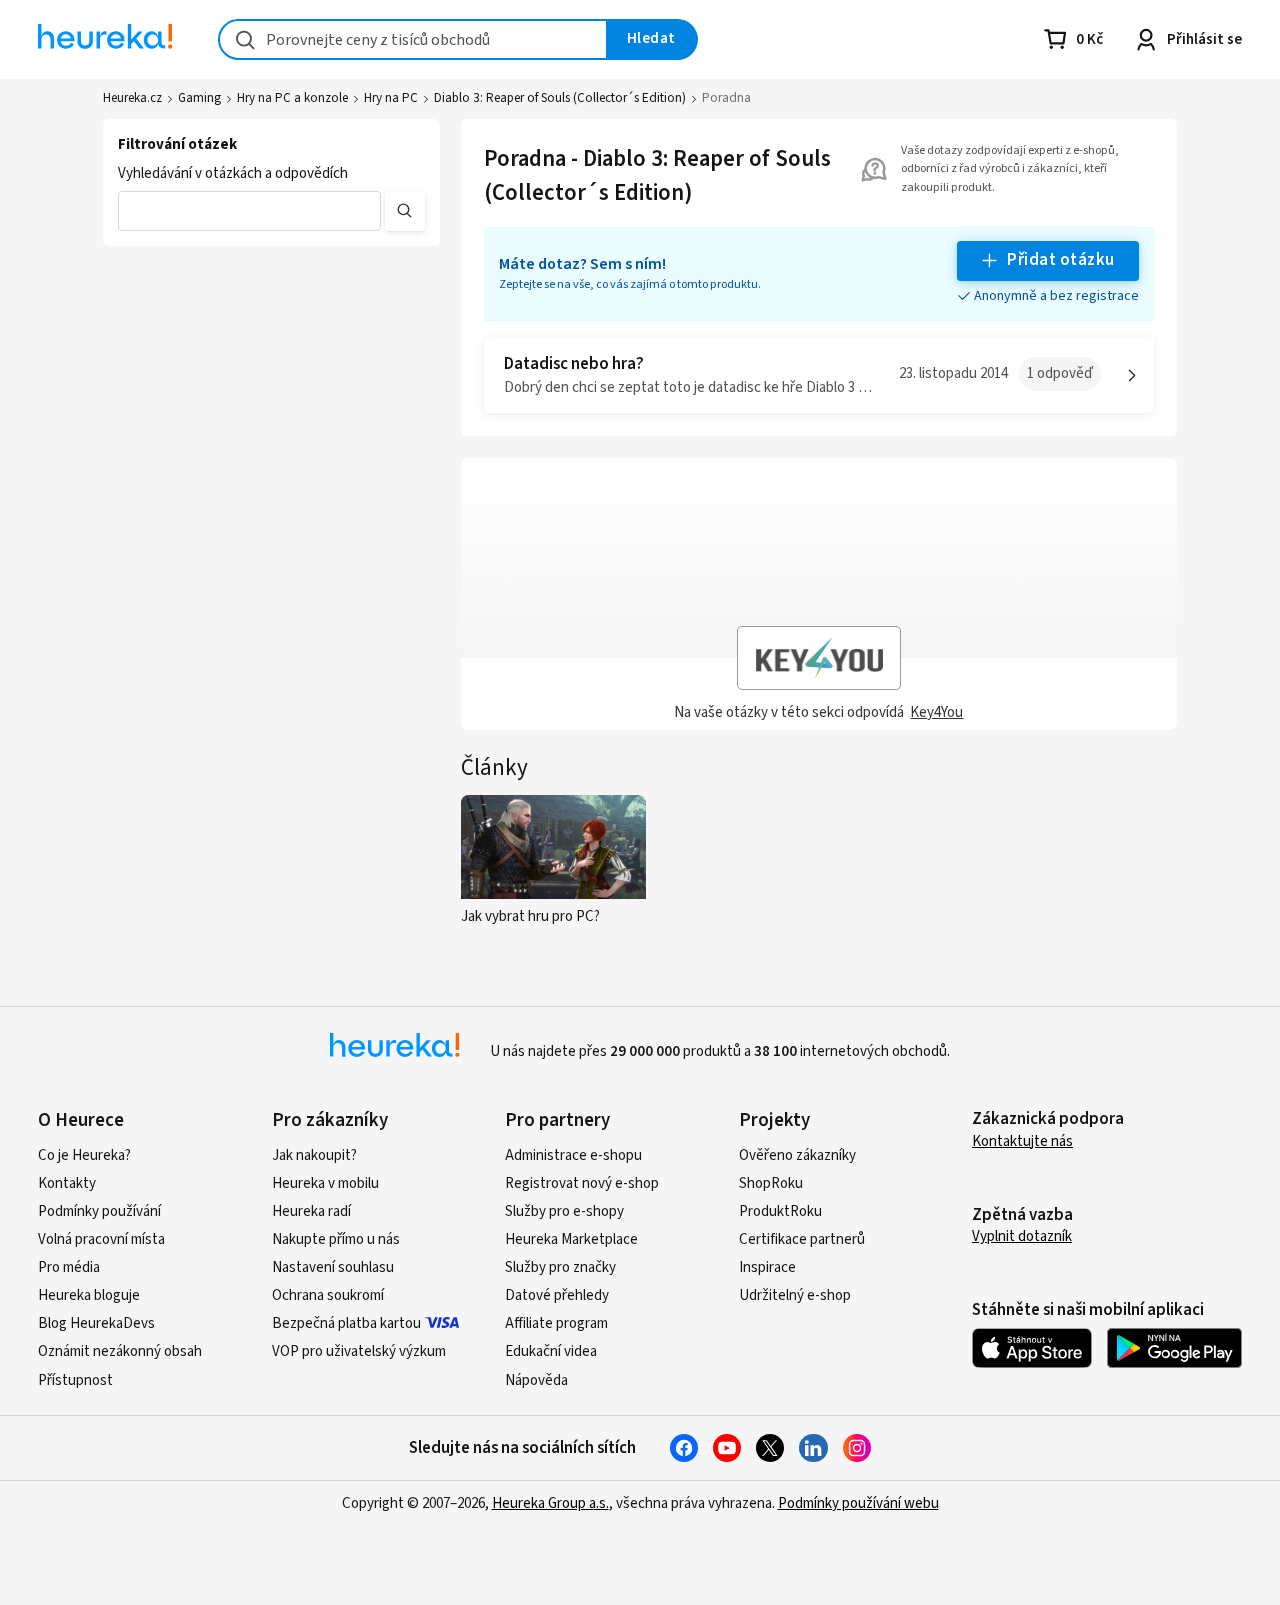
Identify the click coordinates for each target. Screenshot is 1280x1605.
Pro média (69, 1267)
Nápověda (536, 1380)
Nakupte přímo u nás (336, 1239)
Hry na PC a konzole (292, 98)
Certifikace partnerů (802, 1239)
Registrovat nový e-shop (582, 1183)
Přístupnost (75, 1380)
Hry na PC (391, 98)
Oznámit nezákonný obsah (120, 1351)
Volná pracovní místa (101, 1239)
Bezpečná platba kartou (346, 1323)
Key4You (936, 712)
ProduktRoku (780, 1211)
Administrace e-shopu (573, 1155)
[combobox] (413, 39)
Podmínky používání (99, 1211)
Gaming (199, 98)
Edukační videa (551, 1351)
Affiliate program (556, 1323)
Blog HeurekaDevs (96, 1323)
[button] (249, 211)
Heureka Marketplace (571, 1239)
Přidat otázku (1060, 260)
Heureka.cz (132, 98)
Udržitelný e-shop (795, 1295)
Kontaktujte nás (1022, 1141)
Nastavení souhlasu (333, 1267)
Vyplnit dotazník (1022, 1236)
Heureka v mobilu (325, 1183)
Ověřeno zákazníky (797, 1155)
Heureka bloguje (89, 1295)
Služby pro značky (560, 1267)
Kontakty (67, 1183)
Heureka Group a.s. (550, 1503)
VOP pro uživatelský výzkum (359, 1351)
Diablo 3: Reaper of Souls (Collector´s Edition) (560, 98)
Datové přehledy (557, 1295)
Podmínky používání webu (858, 1503)
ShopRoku (771, 1183)
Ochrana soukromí (328, 1295)
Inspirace (767, 1267)
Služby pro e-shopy (564, 1211)
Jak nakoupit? (314, 1155)
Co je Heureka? (84, 1155)
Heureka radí (311, 1211)
